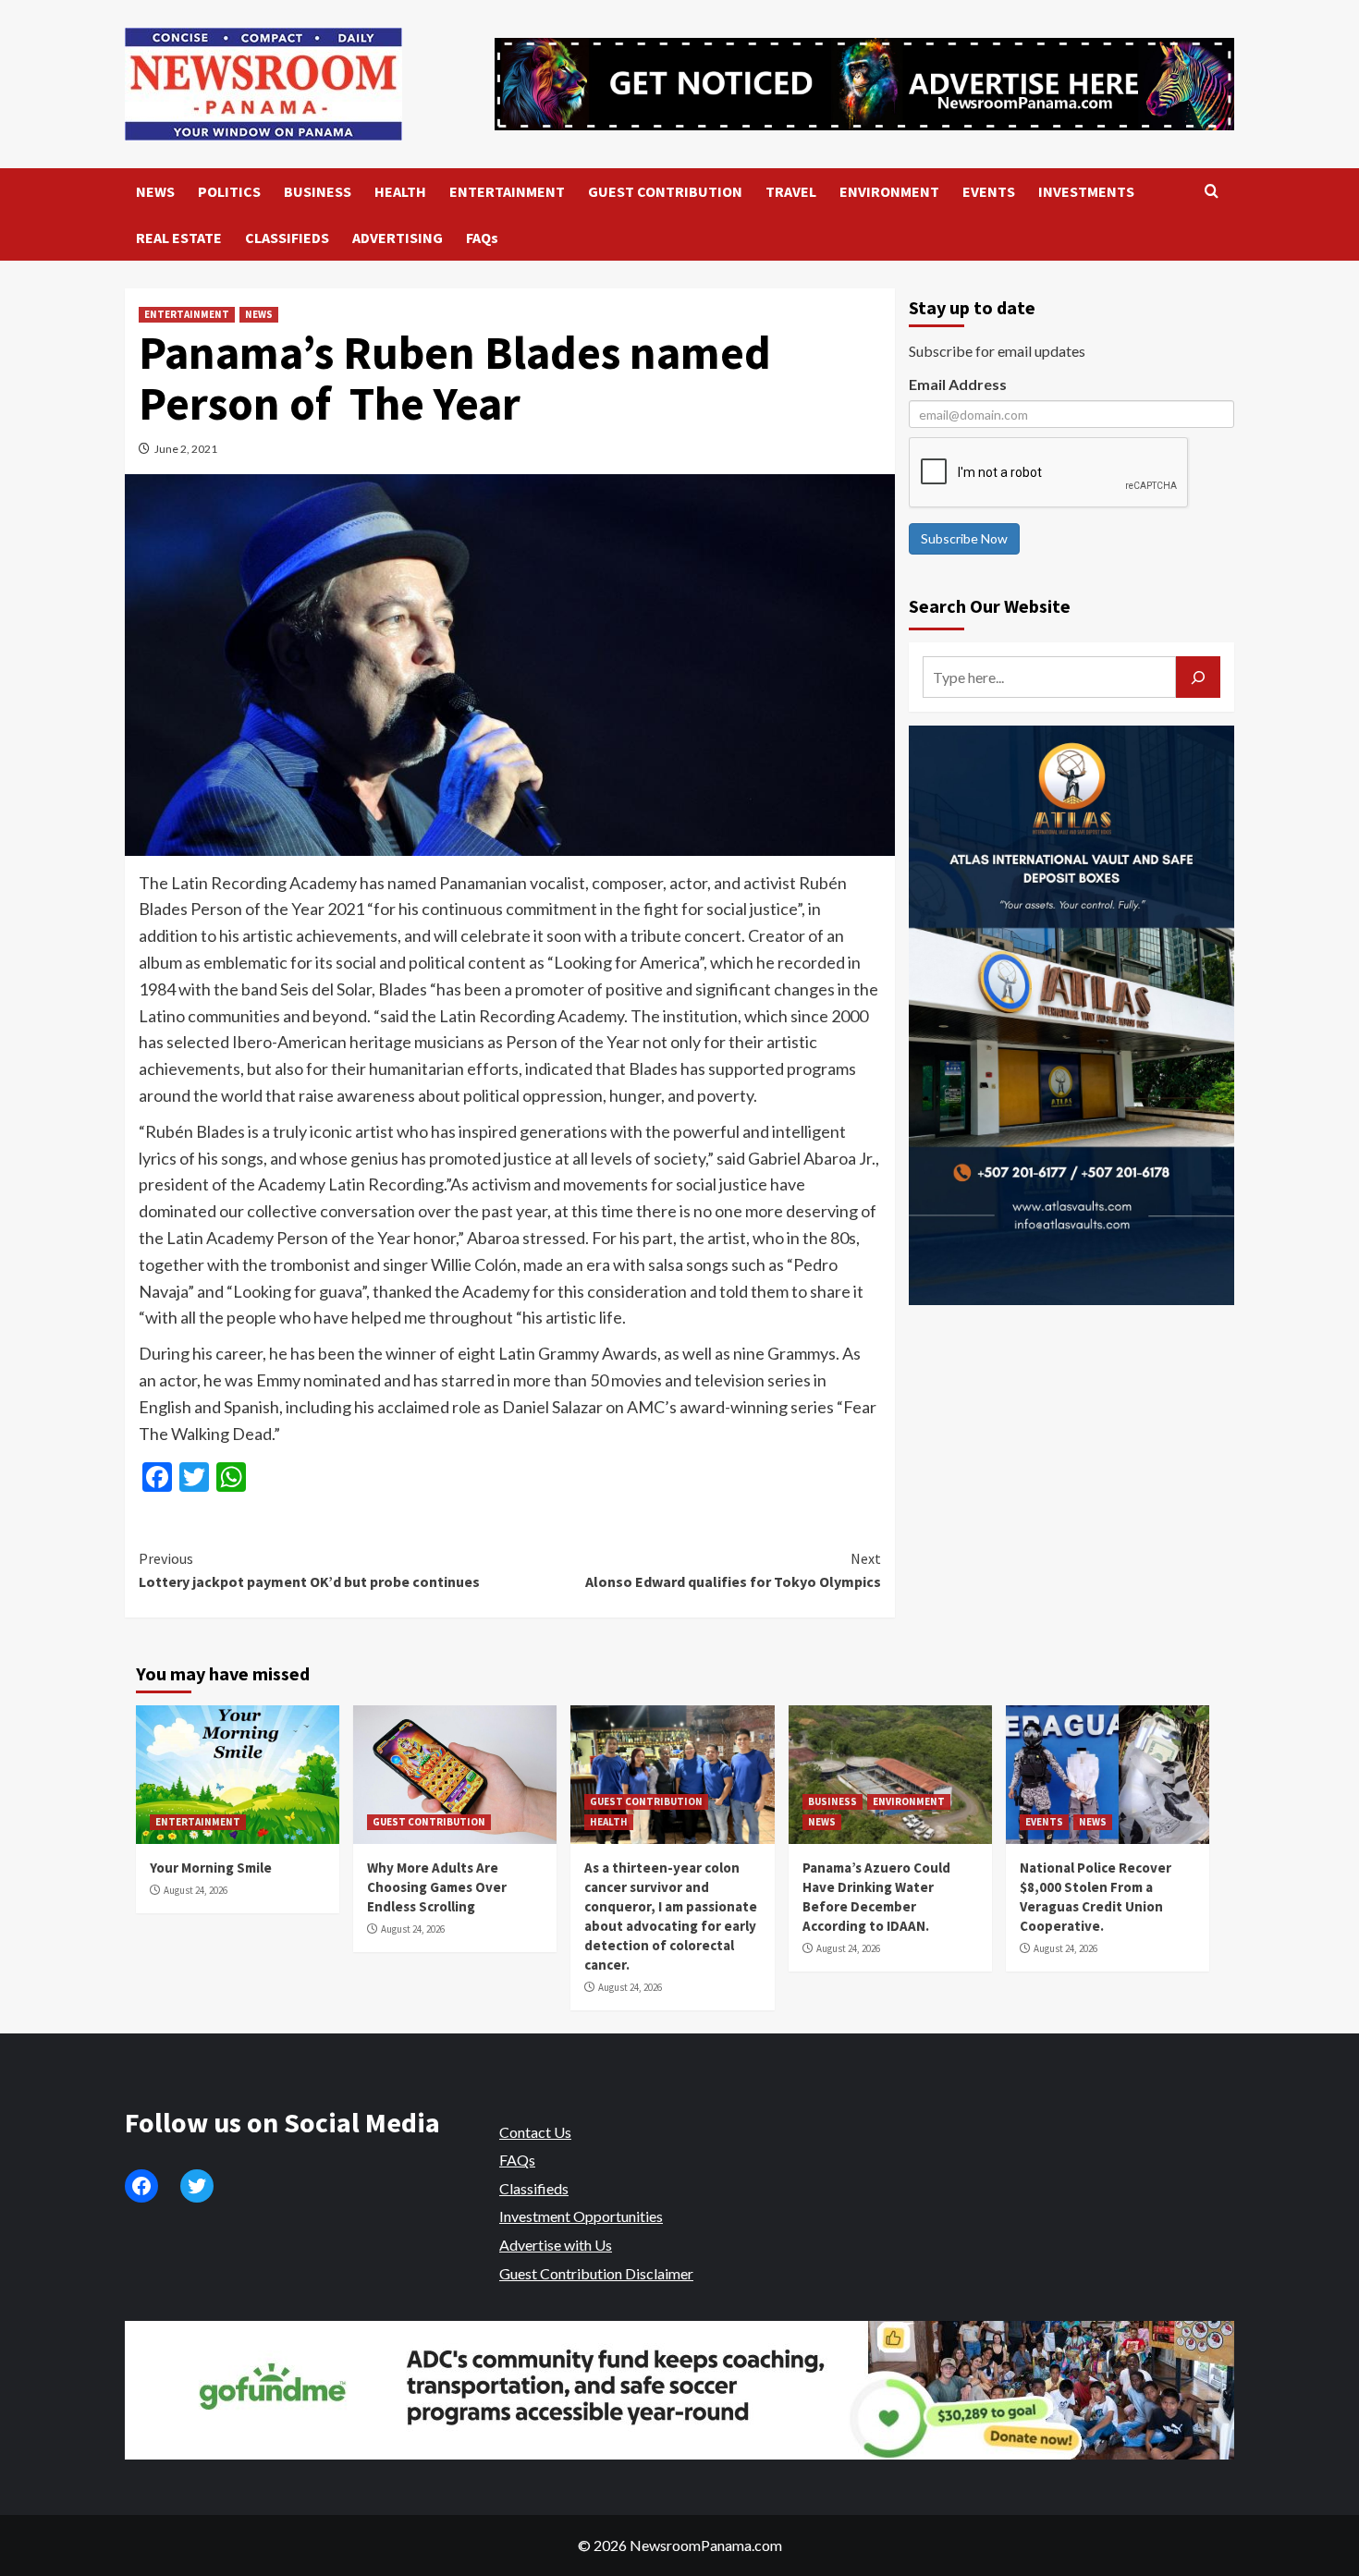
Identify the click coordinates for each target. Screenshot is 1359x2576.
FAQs (482, 238)
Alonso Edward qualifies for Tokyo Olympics (733, 1570)
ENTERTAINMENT (507, 191)
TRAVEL (791, 191)
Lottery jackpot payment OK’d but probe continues (309, 1570)
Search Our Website (990, 606)
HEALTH (400, 191)
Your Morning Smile (211, 1868)
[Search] (1212, 192)
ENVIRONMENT (889, 191)
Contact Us (535, 2132)
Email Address (958, 384)
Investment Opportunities (581, 2216)
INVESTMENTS (1086, 191)
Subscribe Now (964, 538)
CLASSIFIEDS (287, 238)
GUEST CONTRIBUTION (665, 191)
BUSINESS (318, 191)
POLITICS (229, 191)
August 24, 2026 (196, 1890)
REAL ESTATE (179, 238)
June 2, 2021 (186, 449)
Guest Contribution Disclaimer (596, 2273)
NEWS (155, 191)
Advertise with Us (556, 2245)
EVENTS (989, 191)
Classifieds (534, 2188)
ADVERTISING (398, 238)
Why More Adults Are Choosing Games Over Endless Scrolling (437, 1887)
